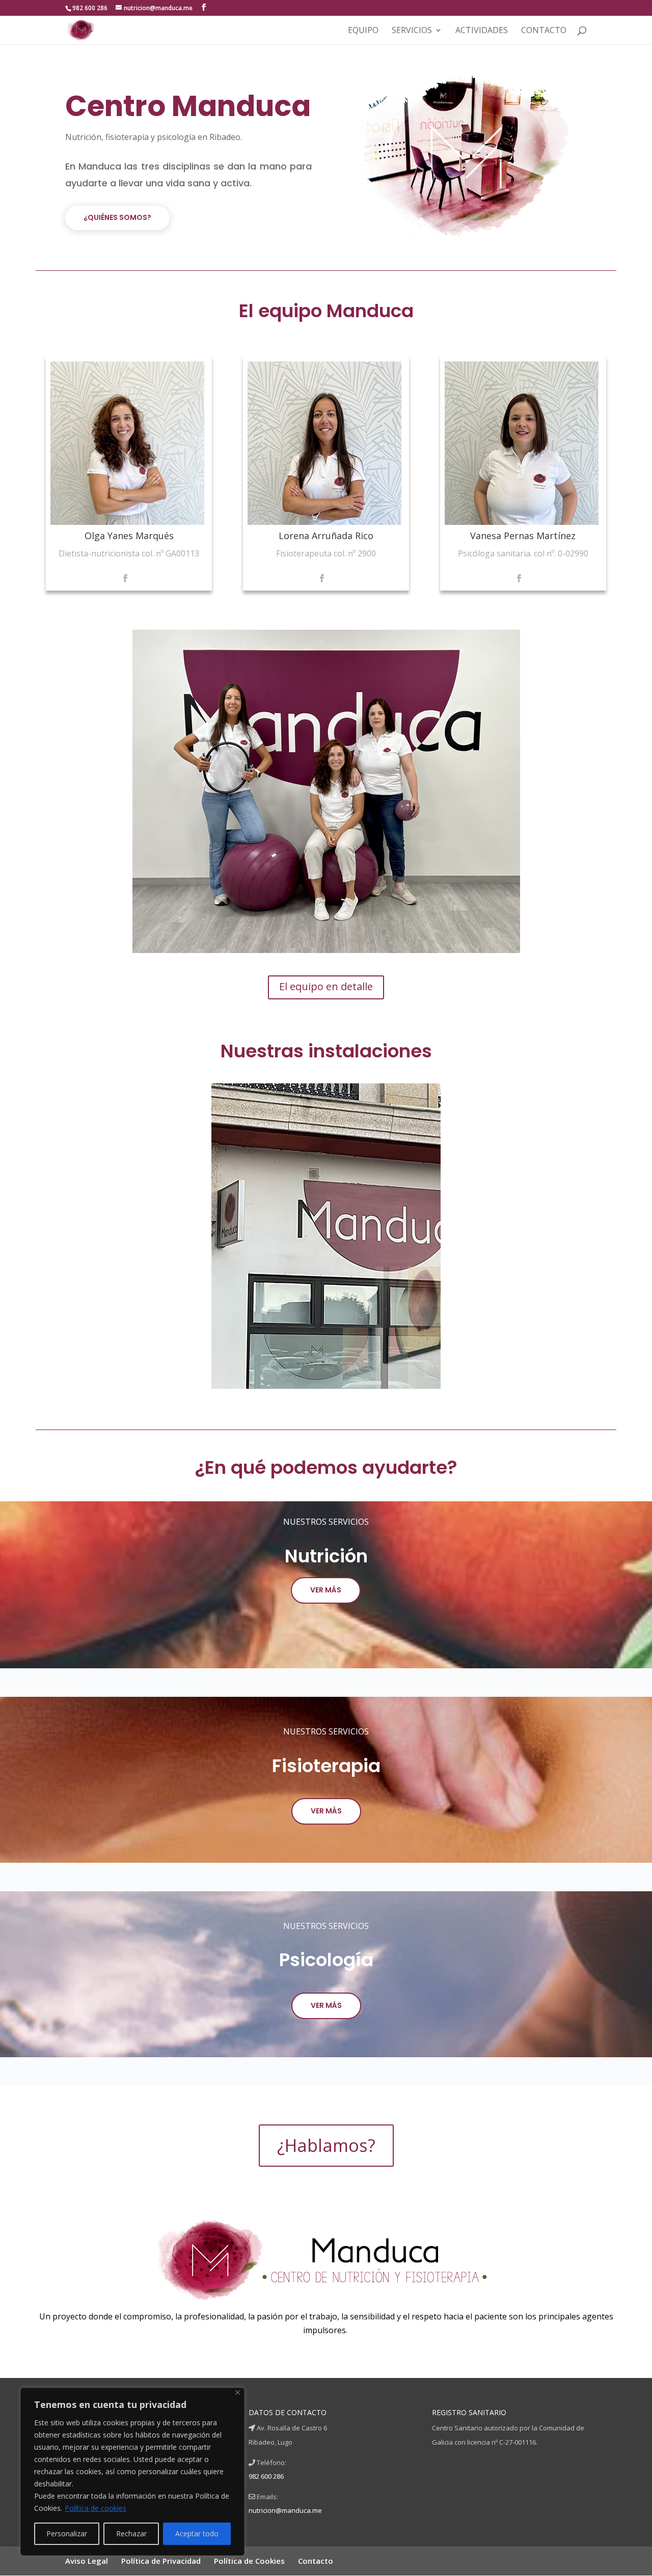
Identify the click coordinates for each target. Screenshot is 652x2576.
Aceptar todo (197, 2533)
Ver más (326, 1811)
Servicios (412, 31)
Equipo (363, 31)
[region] (326, 1236)
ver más (326, 1590)
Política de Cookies (249, 2561)
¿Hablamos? (326, 2145)
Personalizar (67, 2533)
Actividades (482, 31)
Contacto (544, 31)
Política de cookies (96, 2508)
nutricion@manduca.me (285, 2510)
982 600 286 (266, 2476)
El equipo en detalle (326, 986)
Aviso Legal (87, 2561)
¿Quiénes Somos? (117, 217)
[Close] (238, 2392)
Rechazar (131, 2533)
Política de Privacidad (161, 2561)
